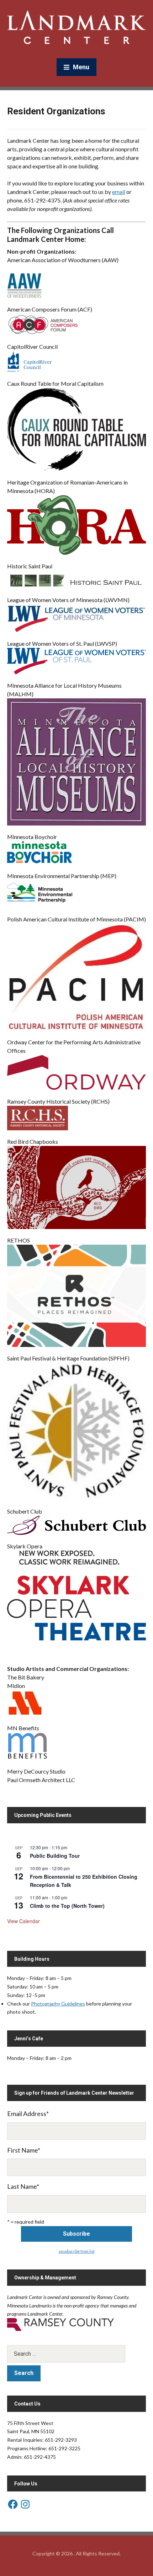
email (119, 192)
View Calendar (23, 1921)
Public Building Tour (55, 1856)
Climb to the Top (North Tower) (67, 1906)
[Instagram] (25, 2504)
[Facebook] (13, 2504)
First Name (24, 2150)
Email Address (28, 2114)
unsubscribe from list (77, 2251)
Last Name (23, 2186)
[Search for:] (76, 2354)
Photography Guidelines (58, 2004)
